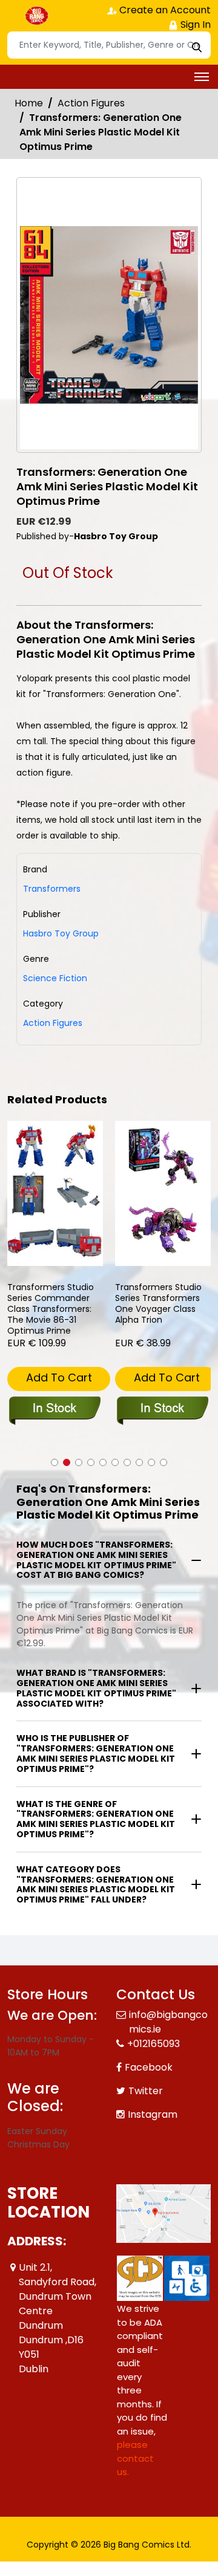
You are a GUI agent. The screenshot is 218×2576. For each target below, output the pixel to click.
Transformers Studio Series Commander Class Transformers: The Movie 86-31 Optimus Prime (51, 1309)
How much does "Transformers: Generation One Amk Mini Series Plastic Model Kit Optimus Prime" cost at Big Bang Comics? (96, 1560)
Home (29, 103)
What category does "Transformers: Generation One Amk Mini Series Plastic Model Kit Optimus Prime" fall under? (96, 1884)
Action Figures (91, 103)
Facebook (149, 2067)
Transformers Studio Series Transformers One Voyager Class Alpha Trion (158, 1304)
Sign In (194, 24)
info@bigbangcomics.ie (168, 2022)
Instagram (153, 2114)
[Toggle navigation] (202, 77)
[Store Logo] (38, 16)
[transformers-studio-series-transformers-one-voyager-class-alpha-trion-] (163, 1193)
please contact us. (135, 2458)
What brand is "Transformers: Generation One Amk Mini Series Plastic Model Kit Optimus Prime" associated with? (96, 1688)
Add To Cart (59, 1377)
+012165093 (154, 2044)
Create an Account (164, 10)
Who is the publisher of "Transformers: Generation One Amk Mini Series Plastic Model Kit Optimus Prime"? (96, 1753)
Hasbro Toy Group (61, 933)
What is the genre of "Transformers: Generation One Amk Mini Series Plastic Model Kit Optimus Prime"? (96, 1819)
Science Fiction (55, 978)
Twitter (146, 2091)
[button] (54, 1462)
